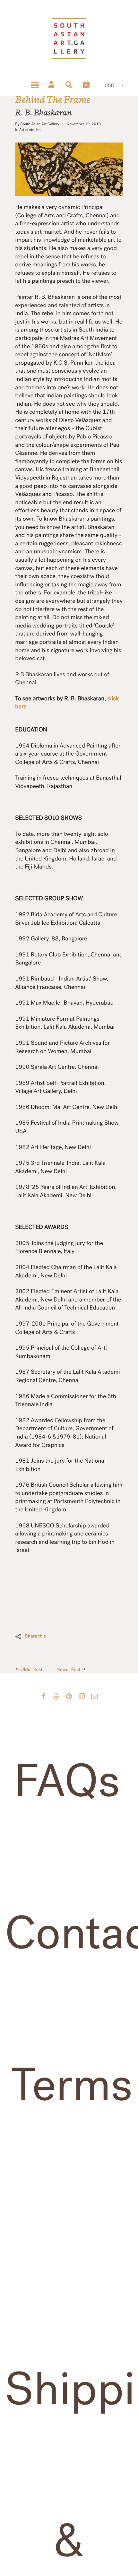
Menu (35, 84)
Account (52, 84)
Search (69, 84)
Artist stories (30, 130)
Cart (86, 84)
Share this (35, 1636)
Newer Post (69, 1670)
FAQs (67, 1781)
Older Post (32, 1670)
